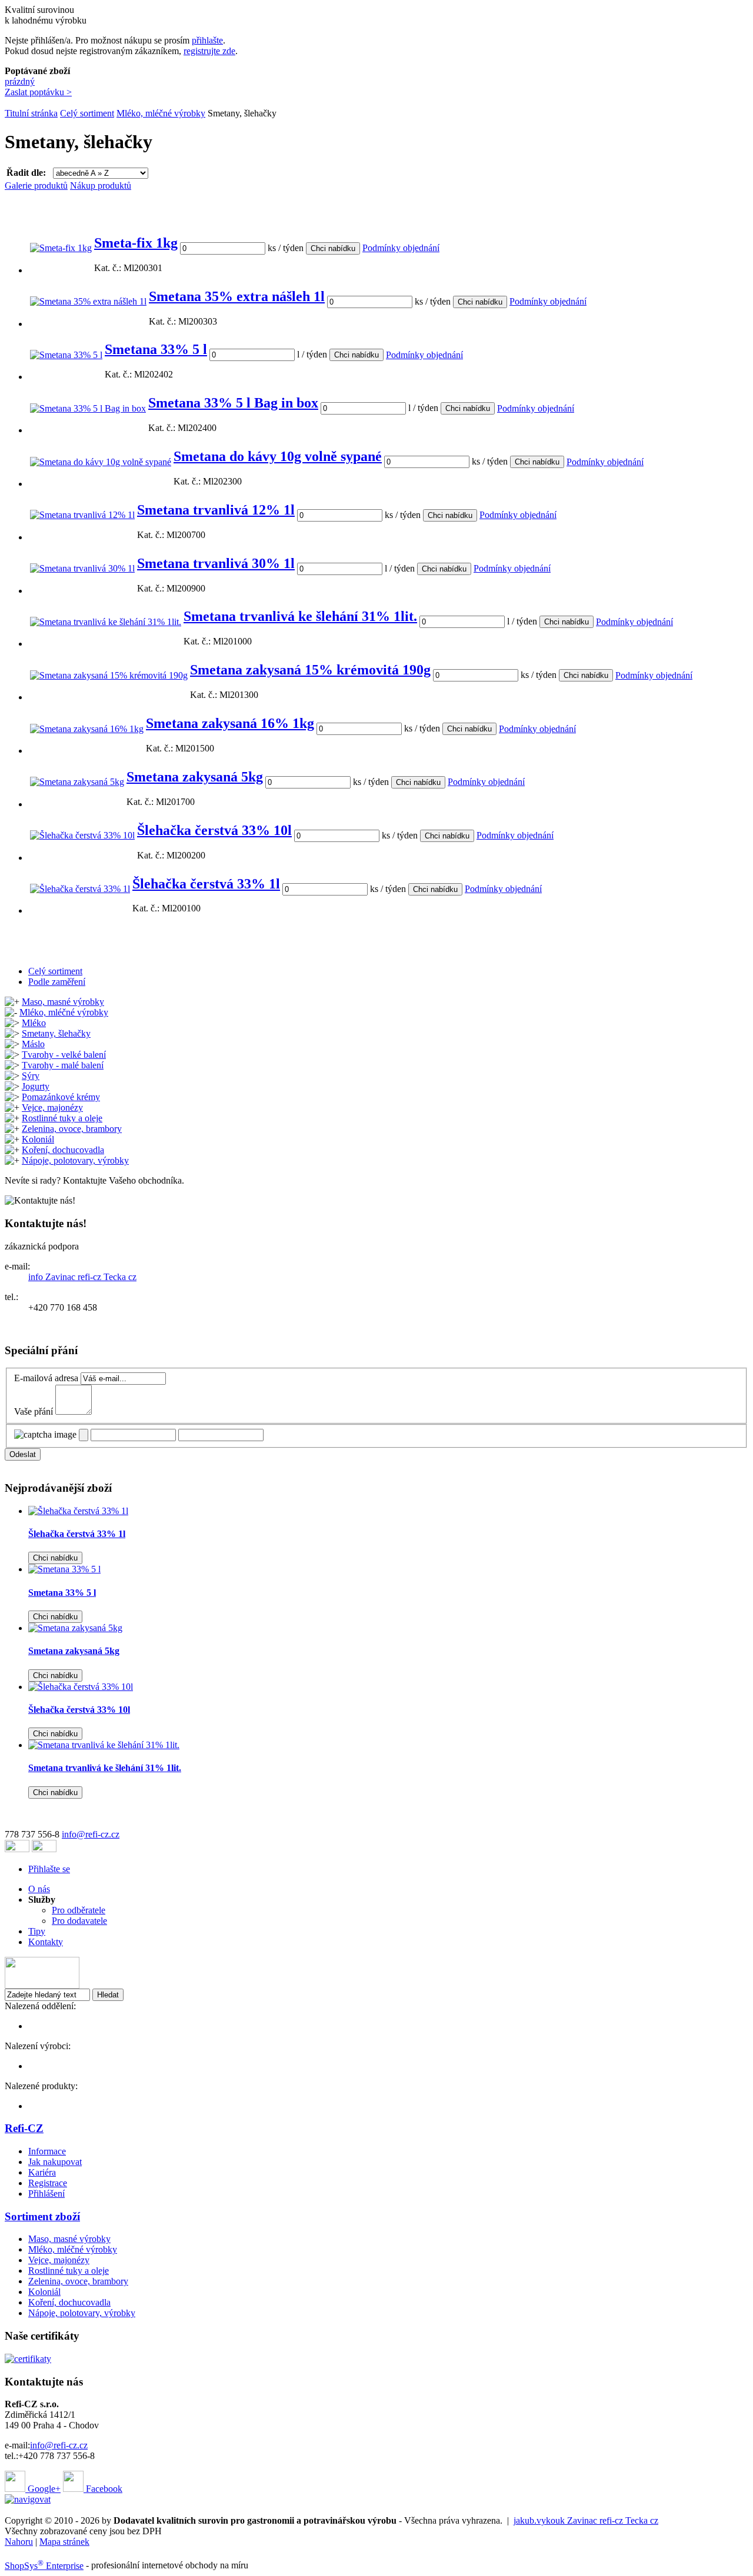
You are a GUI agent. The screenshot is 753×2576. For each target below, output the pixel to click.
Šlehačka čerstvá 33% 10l (214, 830)
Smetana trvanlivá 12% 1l (216, 510)
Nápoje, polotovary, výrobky (75, 1160)
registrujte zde (209, 51)
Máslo (33, 1044)
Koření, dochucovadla (63, 1150)
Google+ (43, 2489)
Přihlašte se (49, 1869)
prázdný (20, 81)
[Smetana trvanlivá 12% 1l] (82, 515)
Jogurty (36, 1086)
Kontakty (46, 1942)
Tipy (37, 1931)
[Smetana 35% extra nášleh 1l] (88, 301)
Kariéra (42, 2172)
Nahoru (19, 2542)
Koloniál (38, 1139)
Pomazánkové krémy (61, 1097)
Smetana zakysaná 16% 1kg (230, 723)
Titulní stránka (31, 113)
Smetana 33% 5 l (156, 349)
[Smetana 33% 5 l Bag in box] (88, 408)
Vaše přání (34, 1411)
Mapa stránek (64, 2542)
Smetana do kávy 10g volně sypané (278, 456)
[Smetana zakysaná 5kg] (77, 782)
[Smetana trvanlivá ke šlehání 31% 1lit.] (106, 622)
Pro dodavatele (79, 1921)
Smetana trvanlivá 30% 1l (216, 563)
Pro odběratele (79, 1910)
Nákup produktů (101, 186)
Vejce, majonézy (52, 1107)
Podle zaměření (57, 982)
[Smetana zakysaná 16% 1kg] (87, 729)
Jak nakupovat (55, 2162)
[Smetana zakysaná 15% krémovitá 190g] (109, 675)
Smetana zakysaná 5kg (195, 777)
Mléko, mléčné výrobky (161, 113)
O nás (39, 1889)
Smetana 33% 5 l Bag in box (233, 403)
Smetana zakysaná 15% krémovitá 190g (310, 670)
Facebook (103, 2489)
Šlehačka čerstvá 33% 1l (206, 884)
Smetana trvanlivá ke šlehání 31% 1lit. (300, 616)
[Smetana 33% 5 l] (66, 355)
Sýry (31, 1076)
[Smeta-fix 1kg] (61, 248)
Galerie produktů (36, 186)
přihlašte (207, 40)
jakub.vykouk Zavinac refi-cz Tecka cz (586, 2520)
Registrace (48, 2183)
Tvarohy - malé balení (63, 1065)
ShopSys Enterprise (44, 2566)
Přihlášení (46, 2194)
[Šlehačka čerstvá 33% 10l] (82, 835)
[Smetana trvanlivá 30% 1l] (82, 568)
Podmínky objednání (401, 248)
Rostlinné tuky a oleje (62, 1118)
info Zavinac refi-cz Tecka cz (82, 1277)
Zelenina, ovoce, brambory (72, 1129)
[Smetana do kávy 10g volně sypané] (101, 462)
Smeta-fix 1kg (136, 243)
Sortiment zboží (42, 2216)
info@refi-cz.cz (91, 1834)
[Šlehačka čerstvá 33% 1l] (80, 889)
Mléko (34, 1023)
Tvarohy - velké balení (64, 1055)
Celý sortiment (87, 113)
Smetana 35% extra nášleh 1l (237, 296)
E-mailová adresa (46, 1378)
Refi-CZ (24, 2128)
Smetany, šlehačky (56, 1033)
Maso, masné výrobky (63, 1002)
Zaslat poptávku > (38, 92)
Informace (47, 2151)
